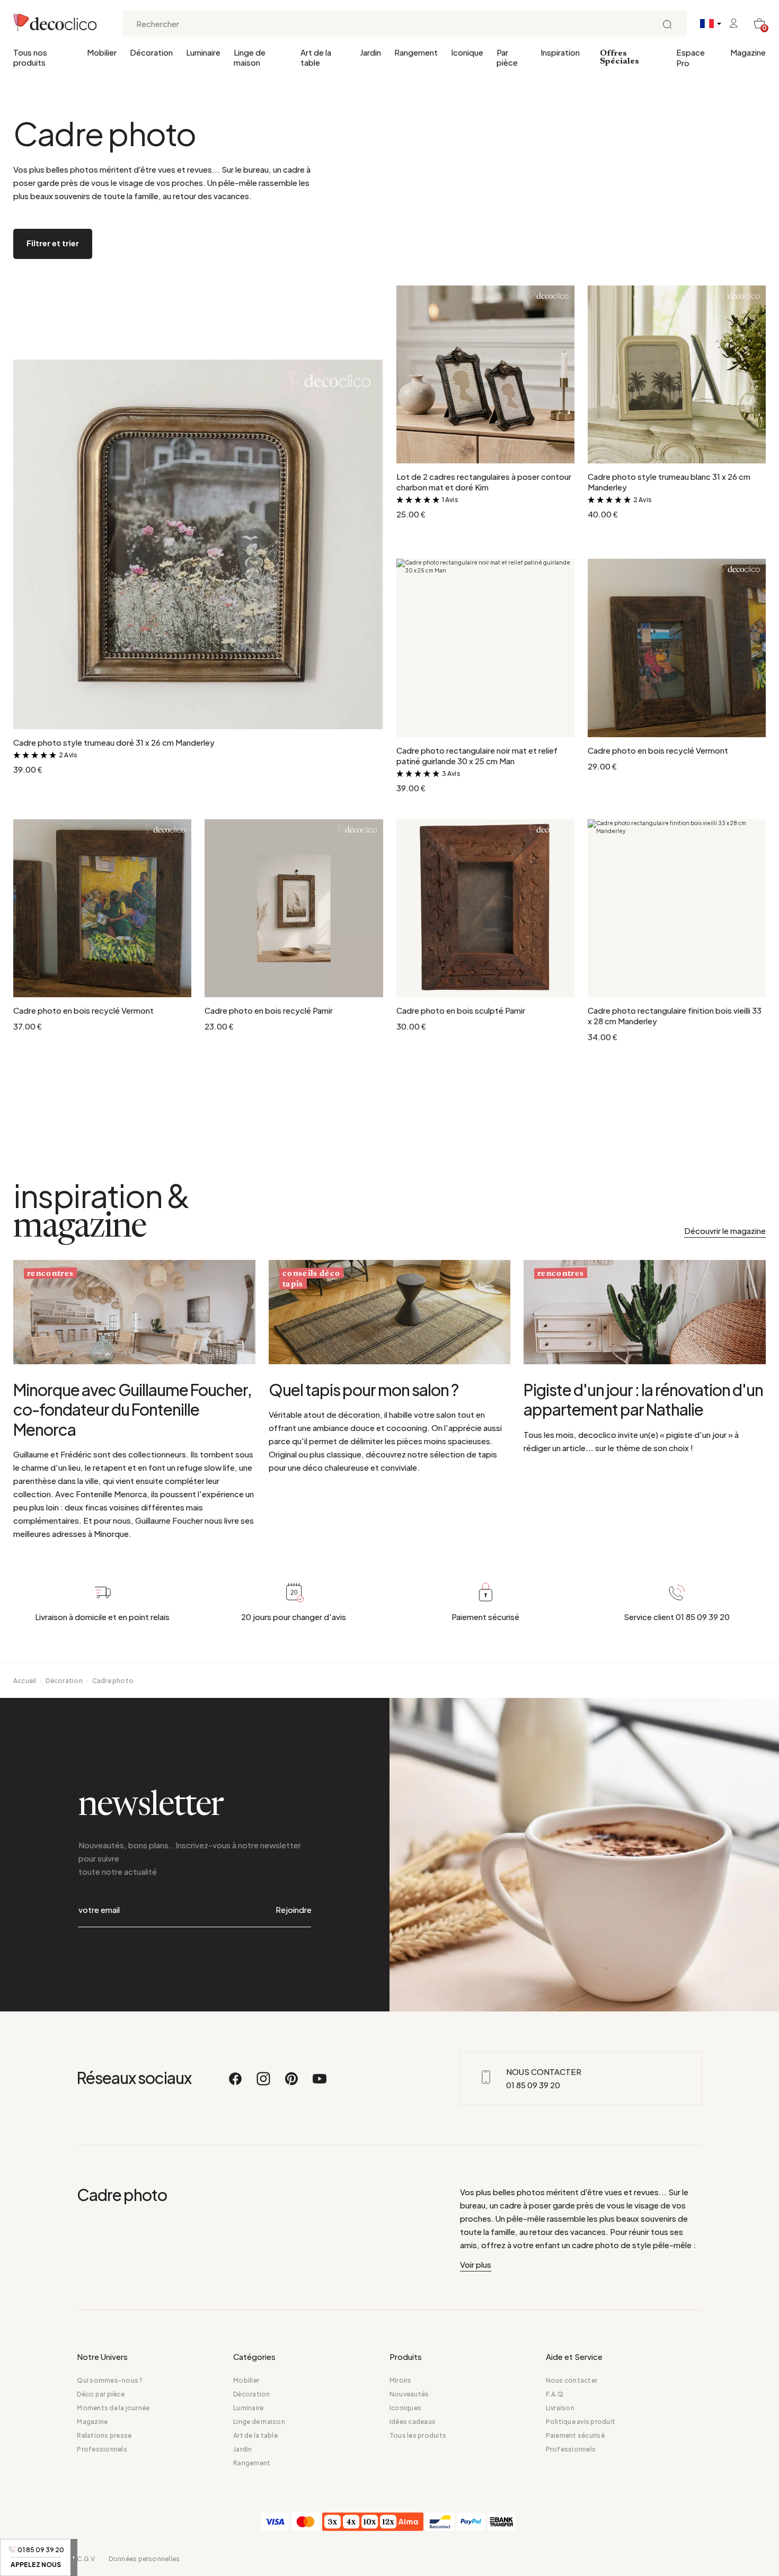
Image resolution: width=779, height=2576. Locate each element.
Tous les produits (418, 2435)
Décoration (151, 52)
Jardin (370, 52)
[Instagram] (264, 2083)
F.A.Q (555, 2394)
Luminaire (203, 52)
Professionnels (102, 2449)
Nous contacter (572, 2380)
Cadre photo (113, 1681)
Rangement (416, 52)
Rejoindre (294, 1909)
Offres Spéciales (619, 57)
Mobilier (102, 52)
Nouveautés (409, 2394)
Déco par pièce (100, 2394)
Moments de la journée (113, 2408)
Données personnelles (144, 2559)
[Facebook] (236, 2083)
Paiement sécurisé (575, 2435)
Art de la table (316, 57)
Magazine (748, 52)
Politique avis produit (581, 2422)
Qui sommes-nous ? (110, 2380)
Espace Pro (691, 57)
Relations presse (104, 2435)
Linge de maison (250, 57)
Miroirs (401, 2380)
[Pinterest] (292, 2083)
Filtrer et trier (53, 243)
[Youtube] (320, 2083)
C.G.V (86, 2559)
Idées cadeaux (412, 2422)
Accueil (25, 1681)
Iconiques (405, 2408)
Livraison (560, 2408)
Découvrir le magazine (725, 1231)
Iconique (467, 52)
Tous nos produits (30, 57)
